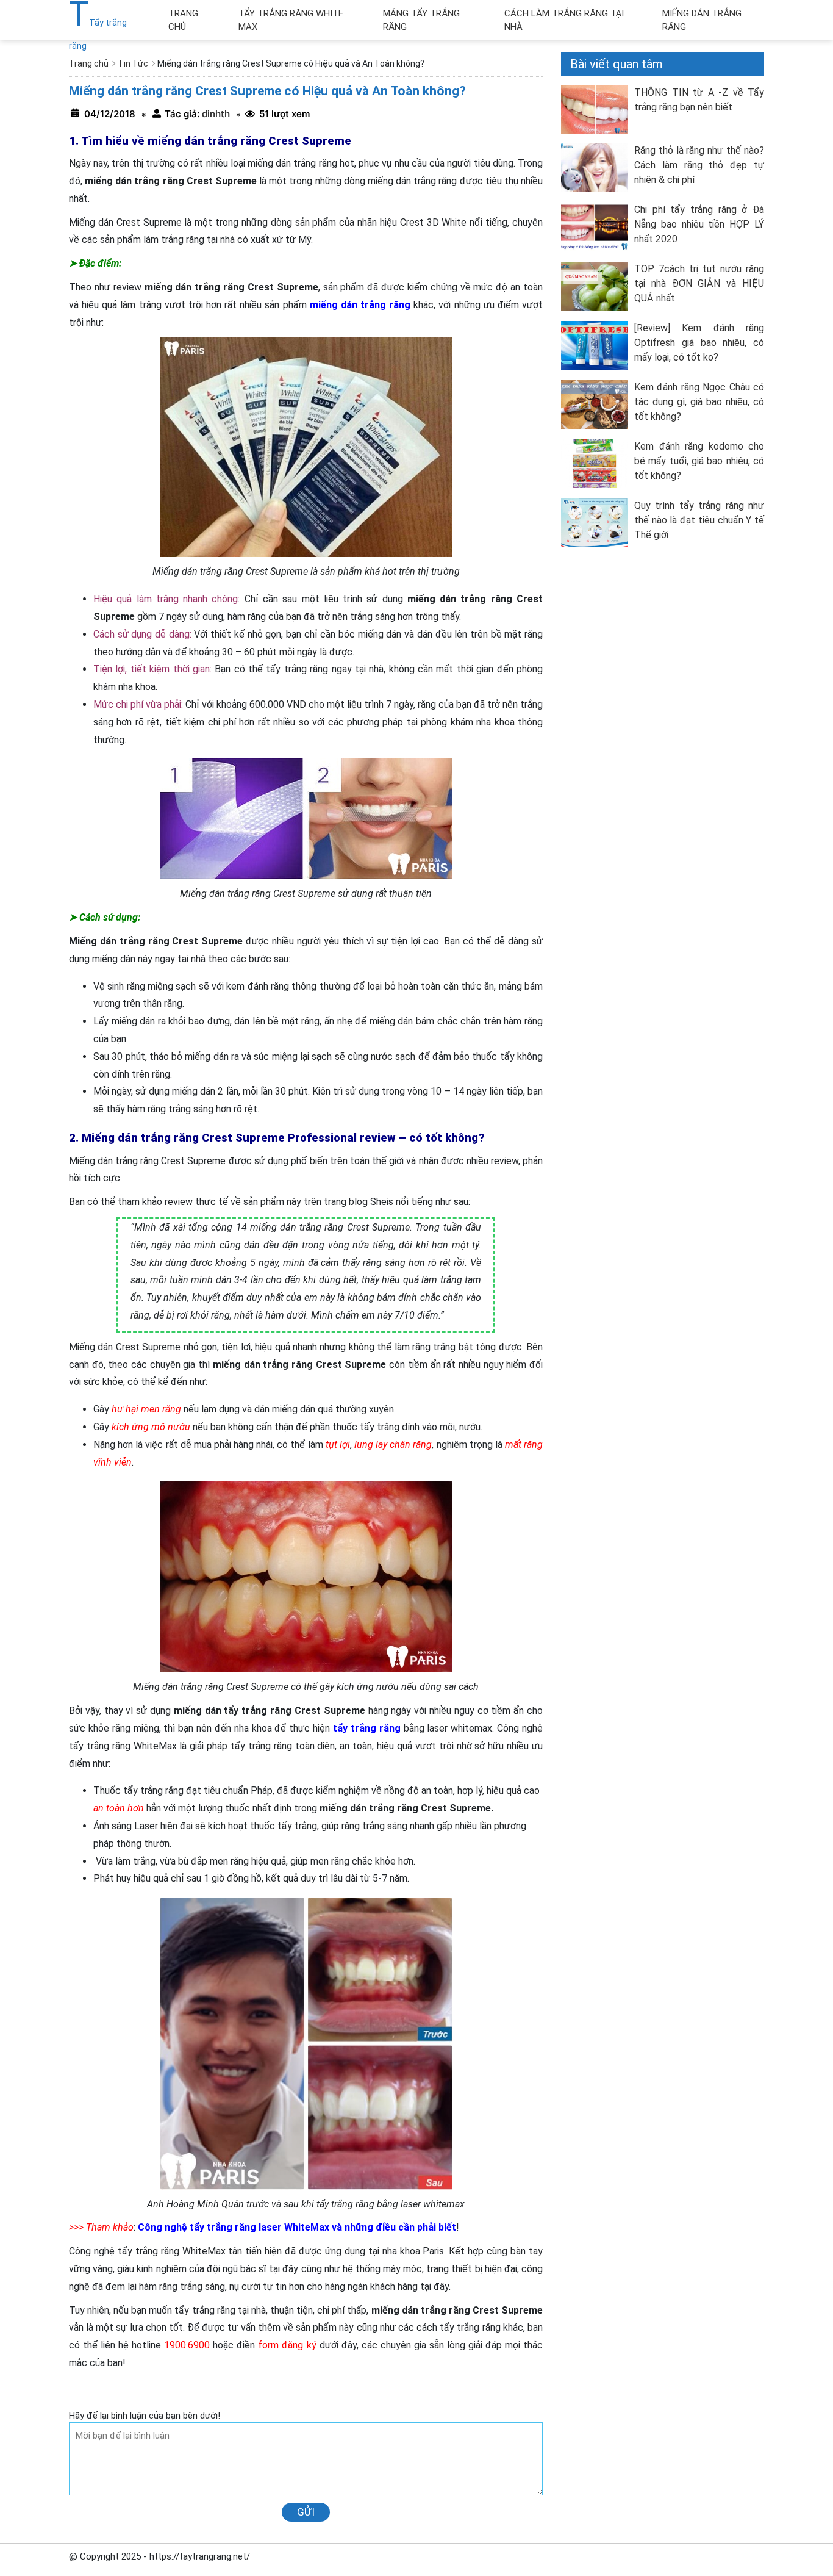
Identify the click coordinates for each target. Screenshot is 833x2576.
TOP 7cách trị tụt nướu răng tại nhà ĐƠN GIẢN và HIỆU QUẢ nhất (699, 283)
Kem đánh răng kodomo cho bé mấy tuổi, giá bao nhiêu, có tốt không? (699, 461)
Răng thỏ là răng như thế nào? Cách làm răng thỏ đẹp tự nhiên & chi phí (699, 165)
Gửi (306, 2512)
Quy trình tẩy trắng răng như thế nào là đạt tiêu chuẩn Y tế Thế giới (699, 520)
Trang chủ (89, 63)
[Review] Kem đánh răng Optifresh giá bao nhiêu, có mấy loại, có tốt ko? (699, 343)
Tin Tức (133, 63)
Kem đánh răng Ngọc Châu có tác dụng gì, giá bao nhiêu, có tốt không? (699, 402)
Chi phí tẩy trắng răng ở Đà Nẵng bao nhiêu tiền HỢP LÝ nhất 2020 (699, 224)
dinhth (215, 114)
